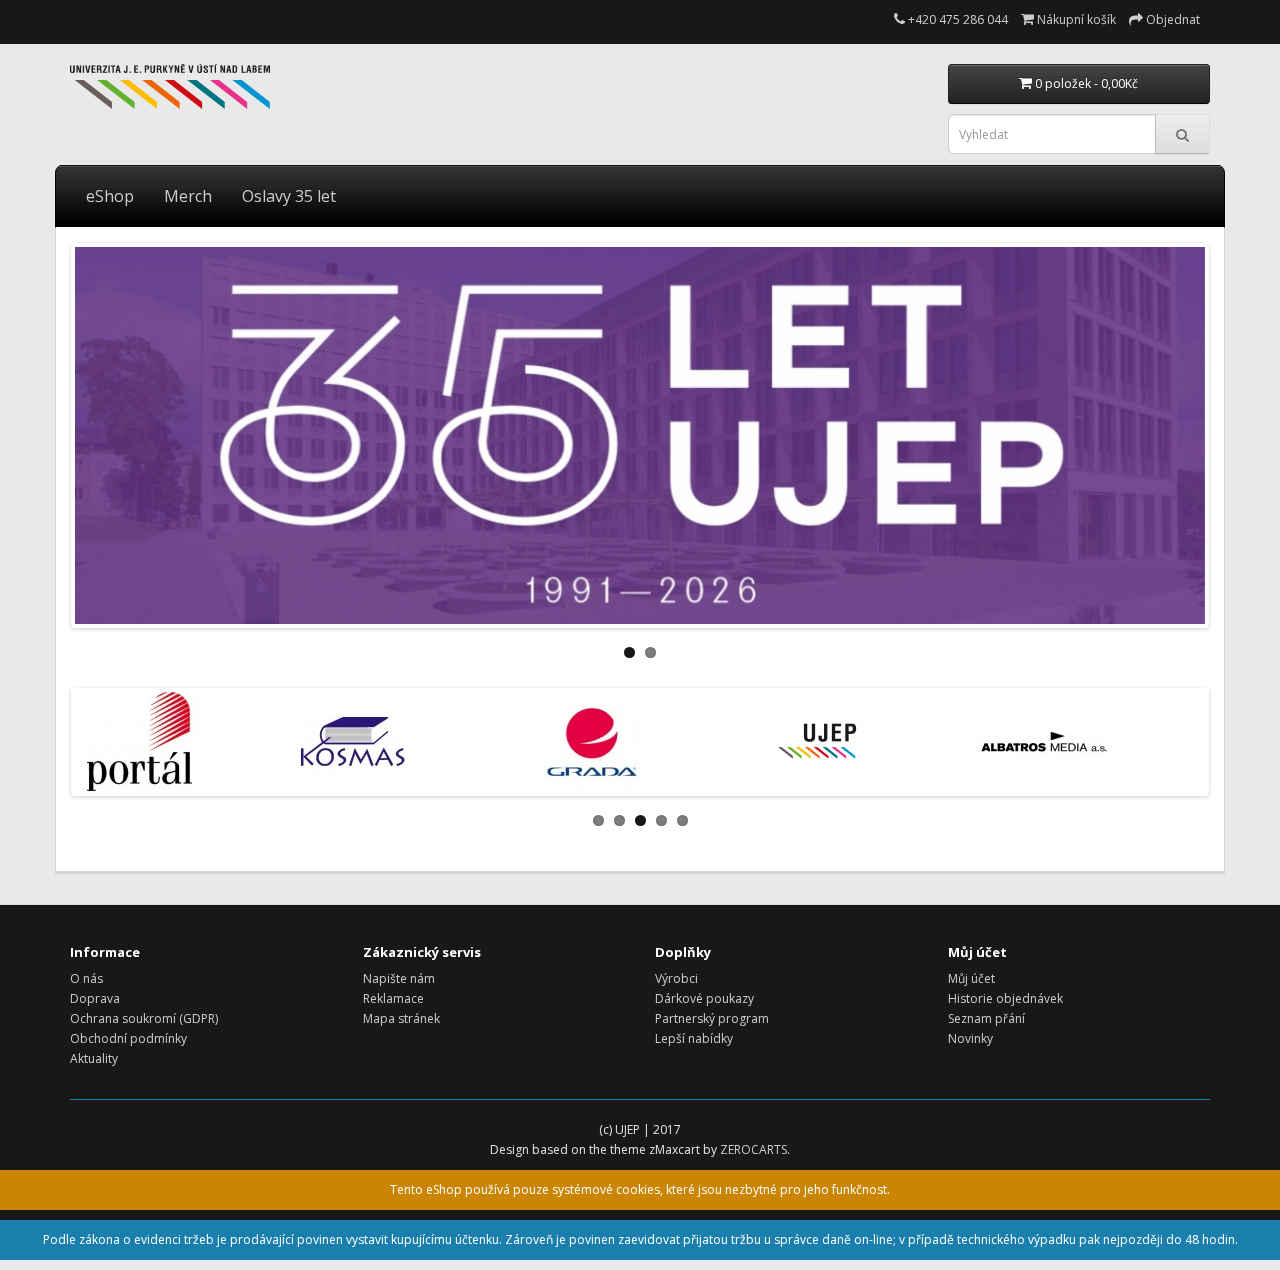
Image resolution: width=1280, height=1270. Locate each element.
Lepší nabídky (694, 1038)
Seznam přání (986, 1018)
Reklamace (393, 998)
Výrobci (676, 978)
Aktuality (94, 1058)
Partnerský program (712, 1018)
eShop (110, 196)
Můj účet (971, 978)
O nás (86, 978)
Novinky (970, 1038)
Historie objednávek (1005, 998)
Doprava (95, 998)
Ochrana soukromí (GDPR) (144, 1018)
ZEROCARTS (753, 1149)
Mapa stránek (401, 1018)
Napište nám (399, 978)
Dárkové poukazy (704, 998)
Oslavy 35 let (289, 196)
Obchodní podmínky (128, 1038)
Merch (188, 196)
